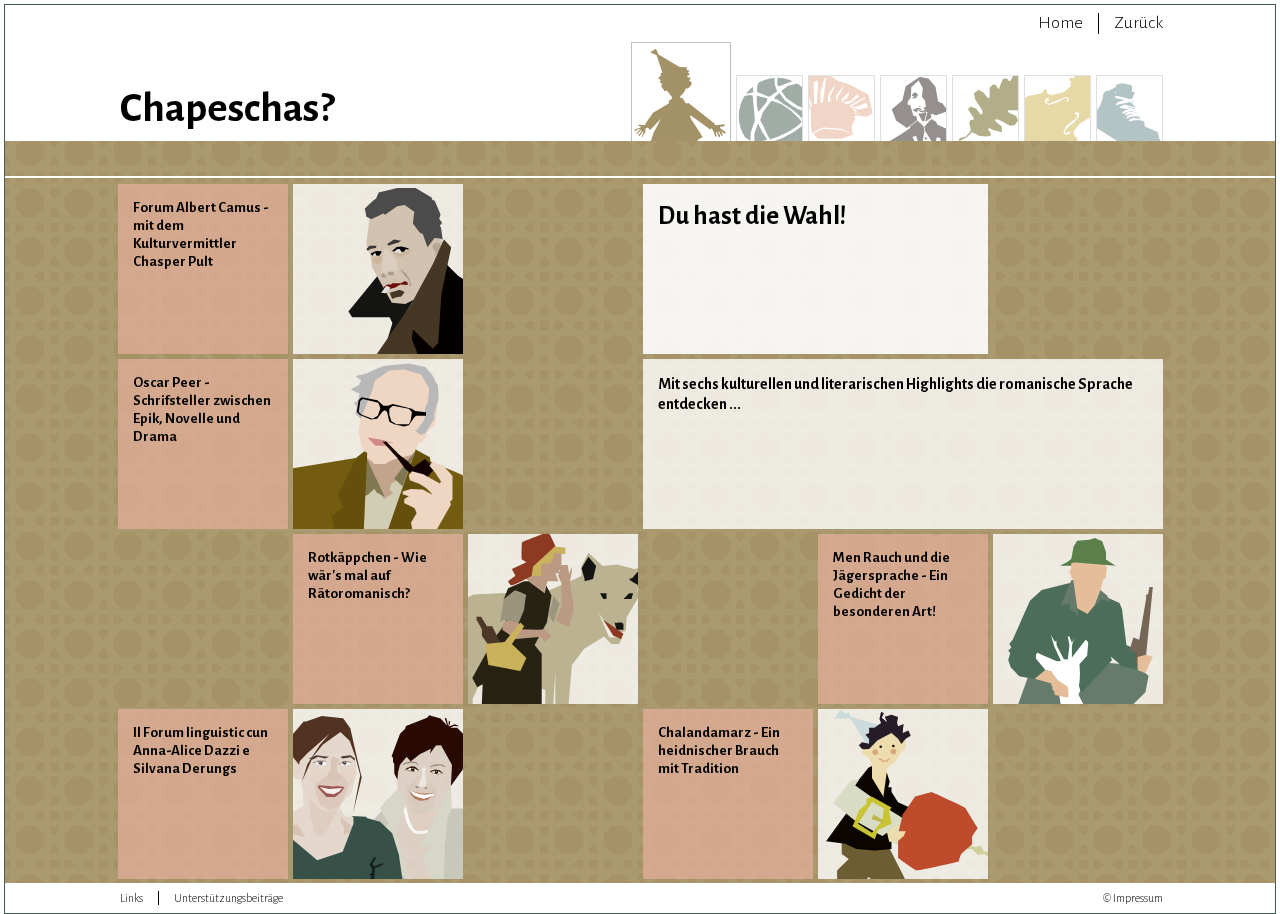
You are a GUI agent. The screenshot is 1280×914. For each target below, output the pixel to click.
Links (131, 898)
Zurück (1138, 23)
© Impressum (1133, 898)
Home (1060, 23)
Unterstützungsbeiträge (228, 898)
